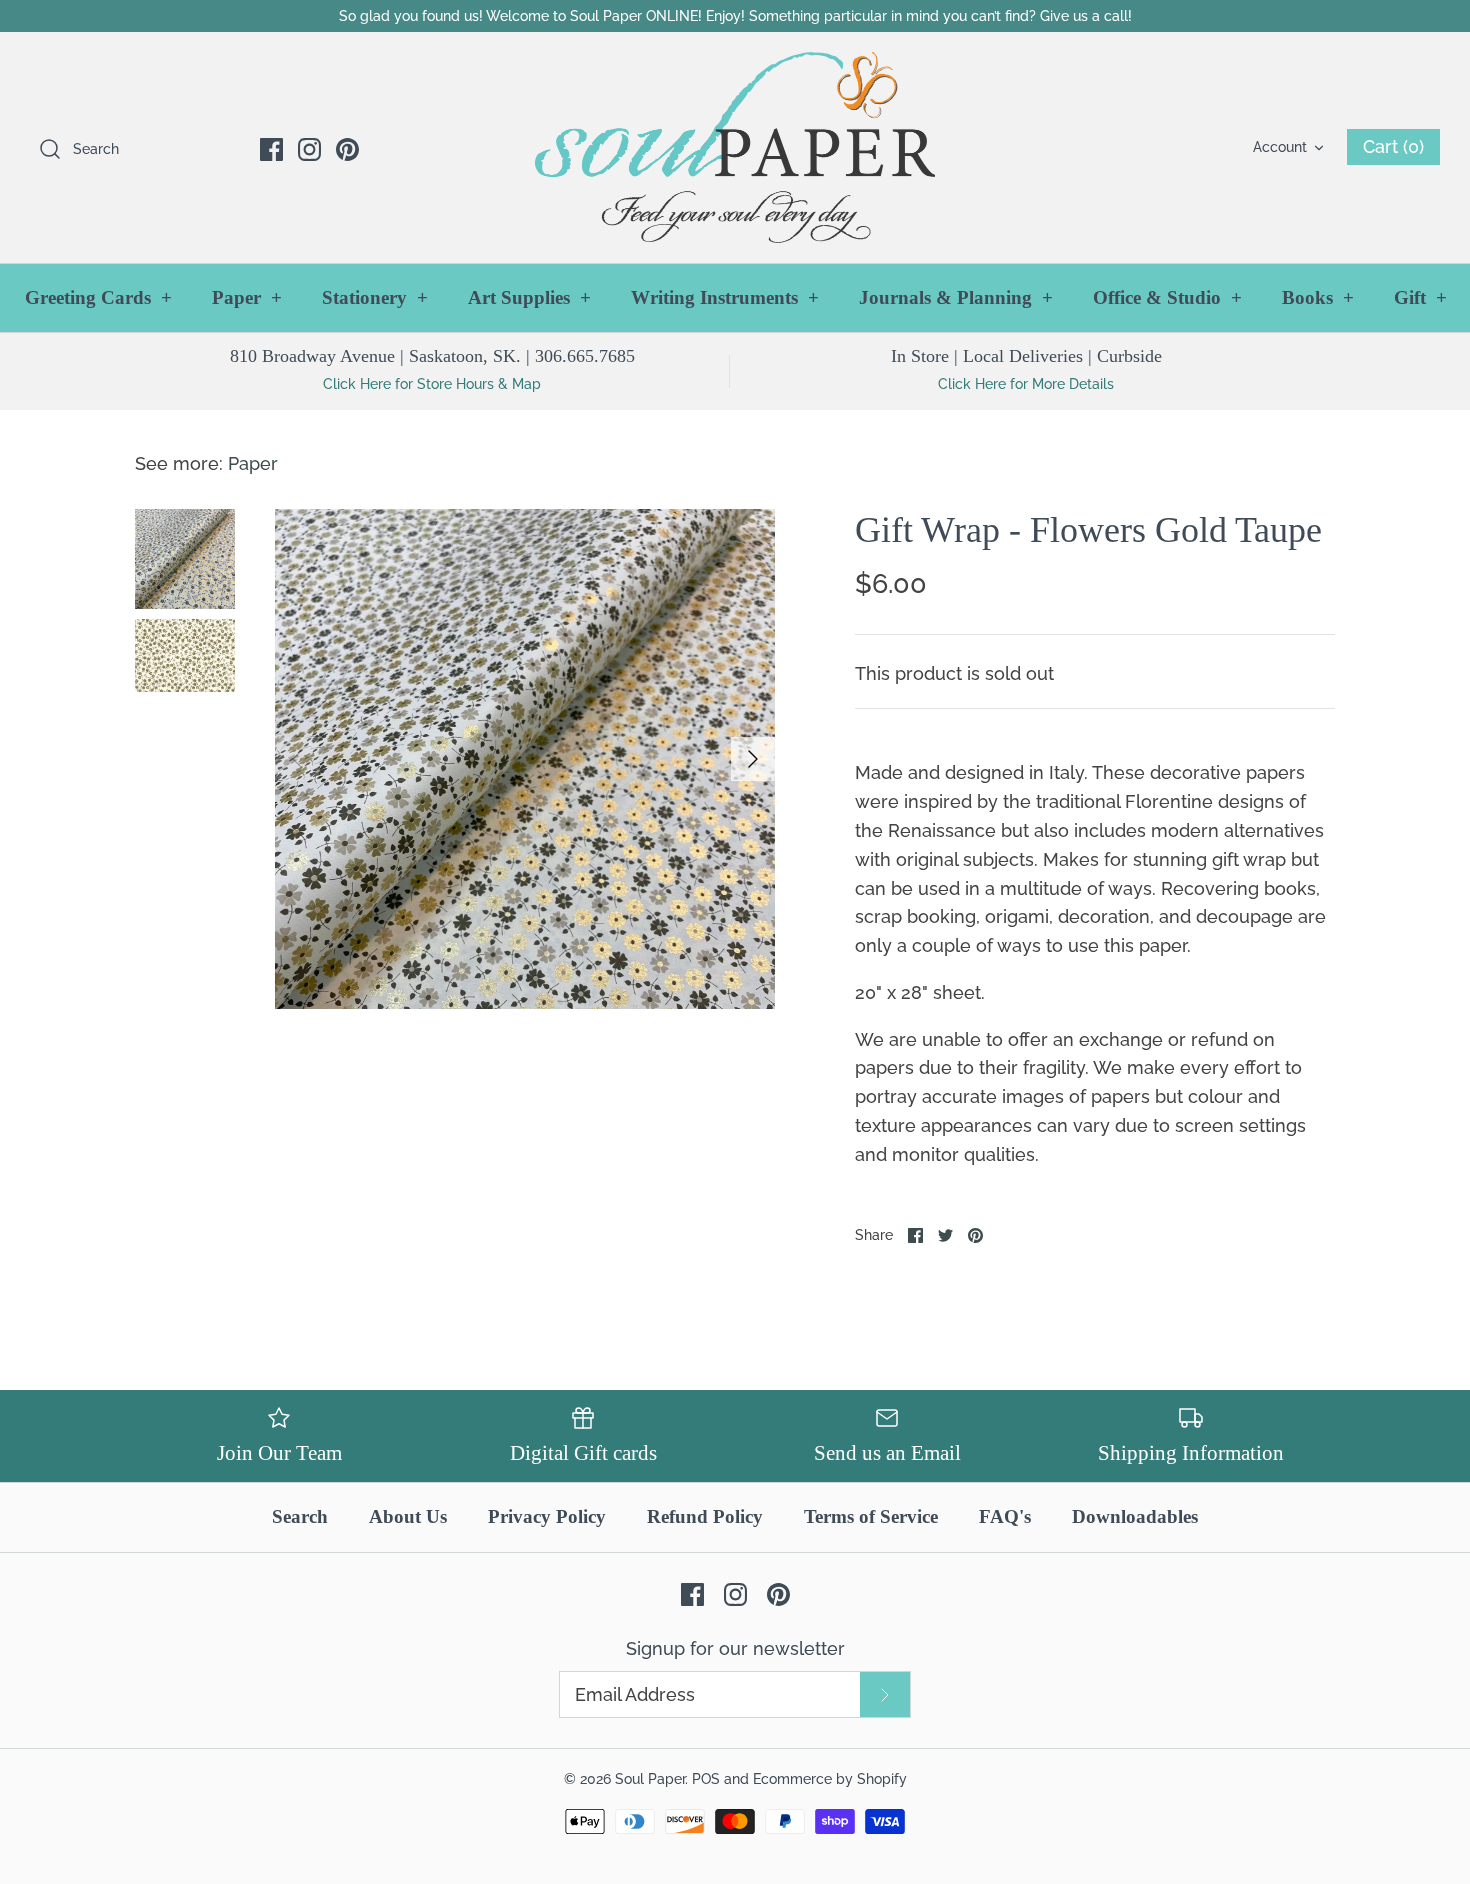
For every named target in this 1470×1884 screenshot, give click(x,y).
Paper (247, 297)
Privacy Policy (547, 1516)
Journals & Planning (956, 297)
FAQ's (1005, 1516)
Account (1280, 146)
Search (300, 1516)
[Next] (753, 759)
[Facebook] (271, 149)
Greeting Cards (98, 297)
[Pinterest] (347, 149)
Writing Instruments (725, 297)
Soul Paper (650, 1778)
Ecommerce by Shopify (830, 1778)
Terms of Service (871, 1516)
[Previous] (297, 759)
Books (1318, 297)
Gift (1420, 297)
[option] (525, 759)
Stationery (375, 297)
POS (706, 1778)
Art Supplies (529, 297)
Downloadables (1135, 1516)
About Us (408, 1516)
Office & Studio (1167, 297)
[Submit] (885, 1694)
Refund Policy (705, 1516)
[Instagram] (309, 149)
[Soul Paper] (735, 147)
